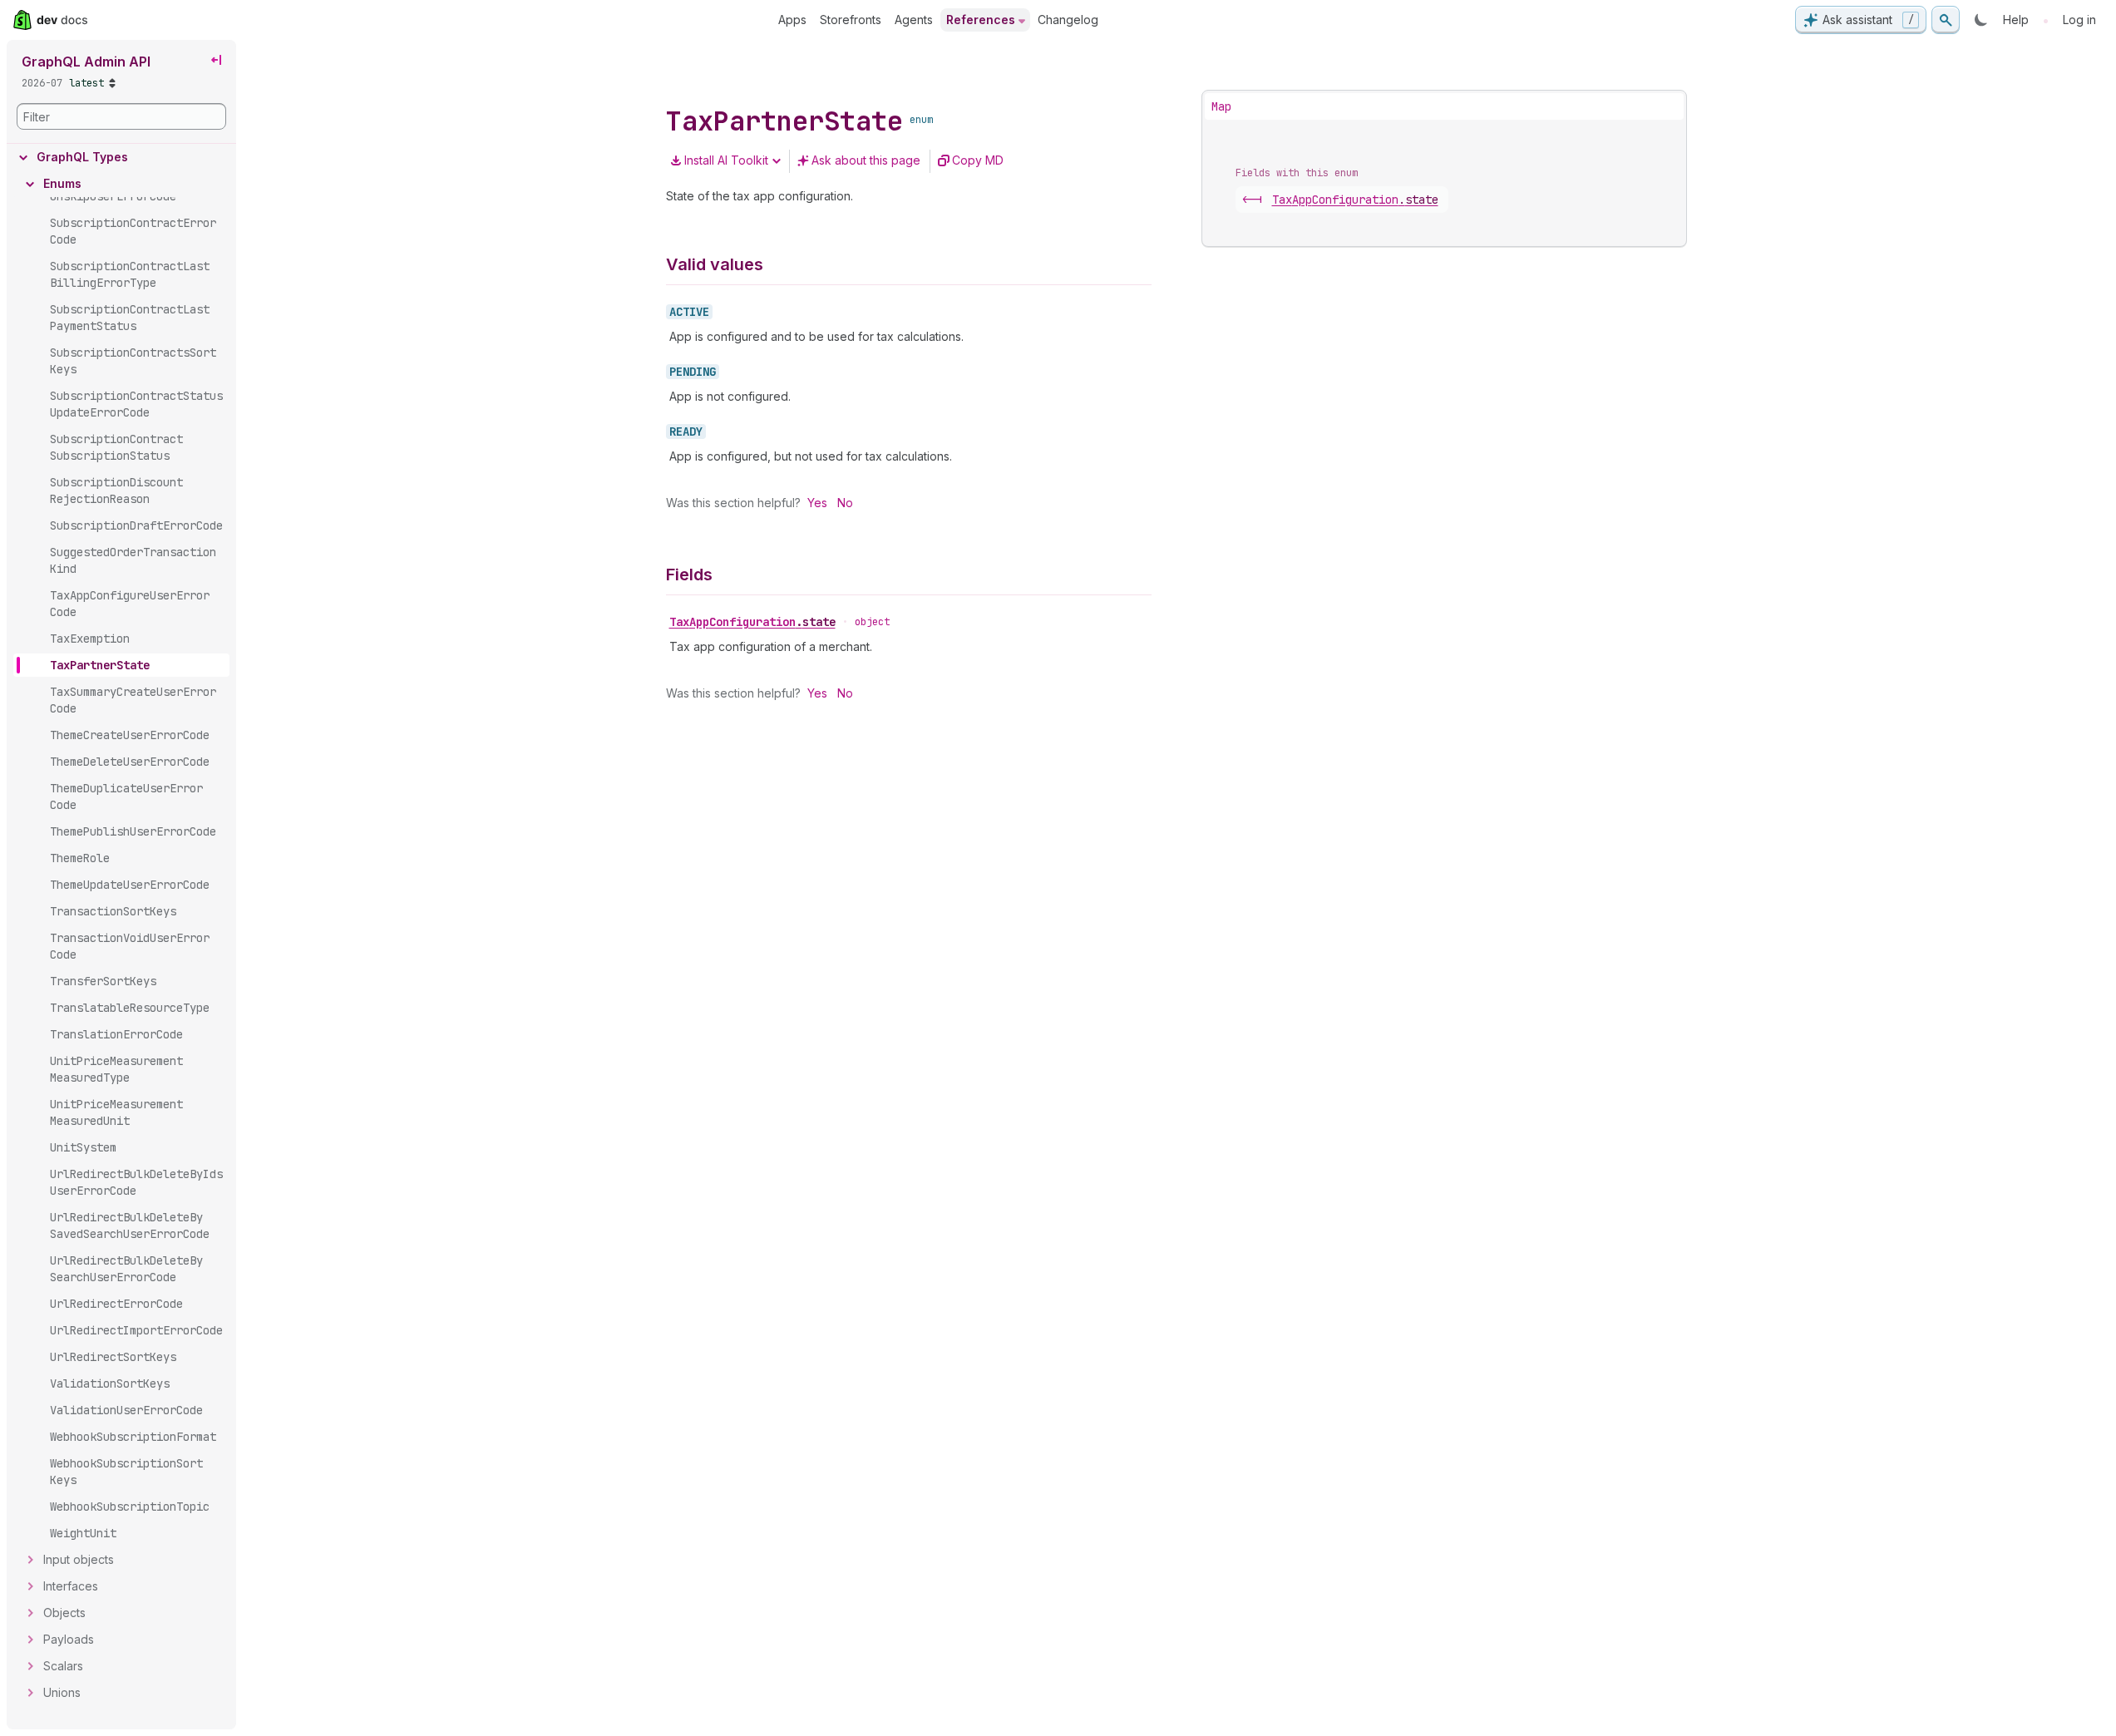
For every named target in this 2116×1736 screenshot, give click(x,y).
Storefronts (851, 20)
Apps (792, 20)
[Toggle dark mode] (1981, 20)
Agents (914, 20)
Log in (2079, 20)
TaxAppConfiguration (752, 622)
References (981, 20)
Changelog (1068, 20)
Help (2016, 20)
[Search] (1946, 20)
